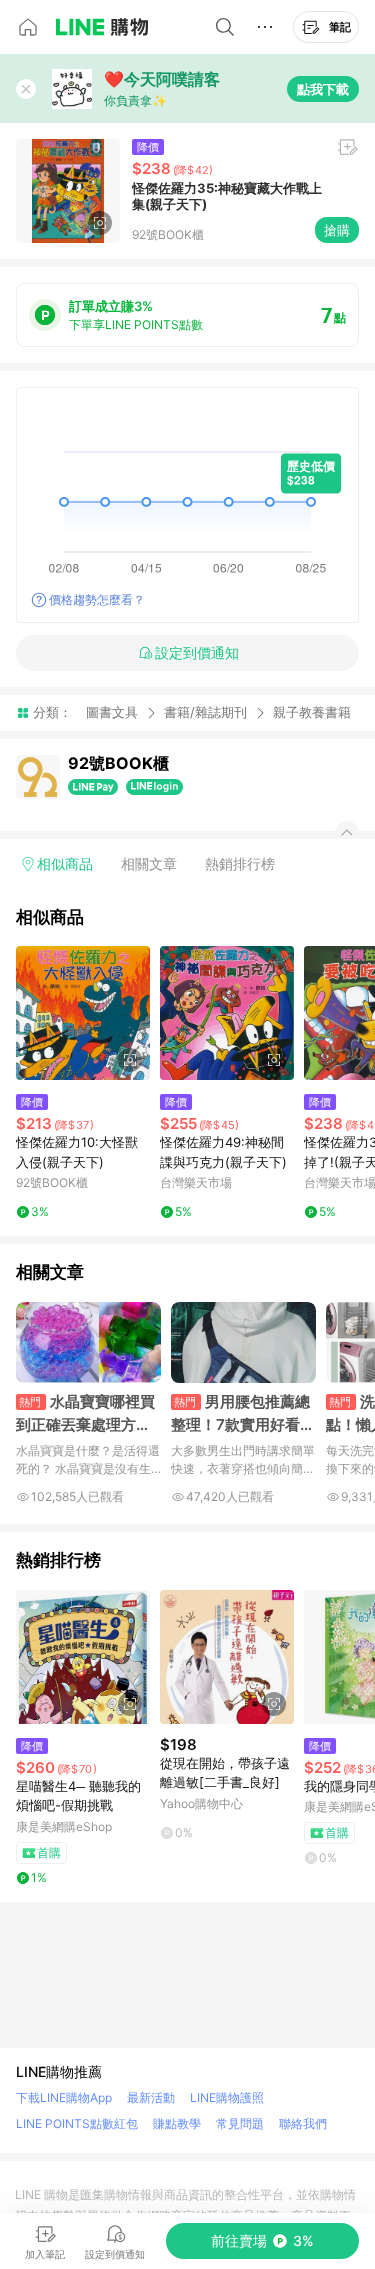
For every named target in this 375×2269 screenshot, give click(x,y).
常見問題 (240, 2123)
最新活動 (151, 2097)
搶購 (337, 230)
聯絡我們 (303, 2123)
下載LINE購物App (64, 2097)
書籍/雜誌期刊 (205, 712)
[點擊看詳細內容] (83, 1013)
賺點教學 (177, 2123)
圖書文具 (112, 712)
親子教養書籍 (312, 712)
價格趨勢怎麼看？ (97, 599)
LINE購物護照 (227, 2097)
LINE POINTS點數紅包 (77, 2123)
